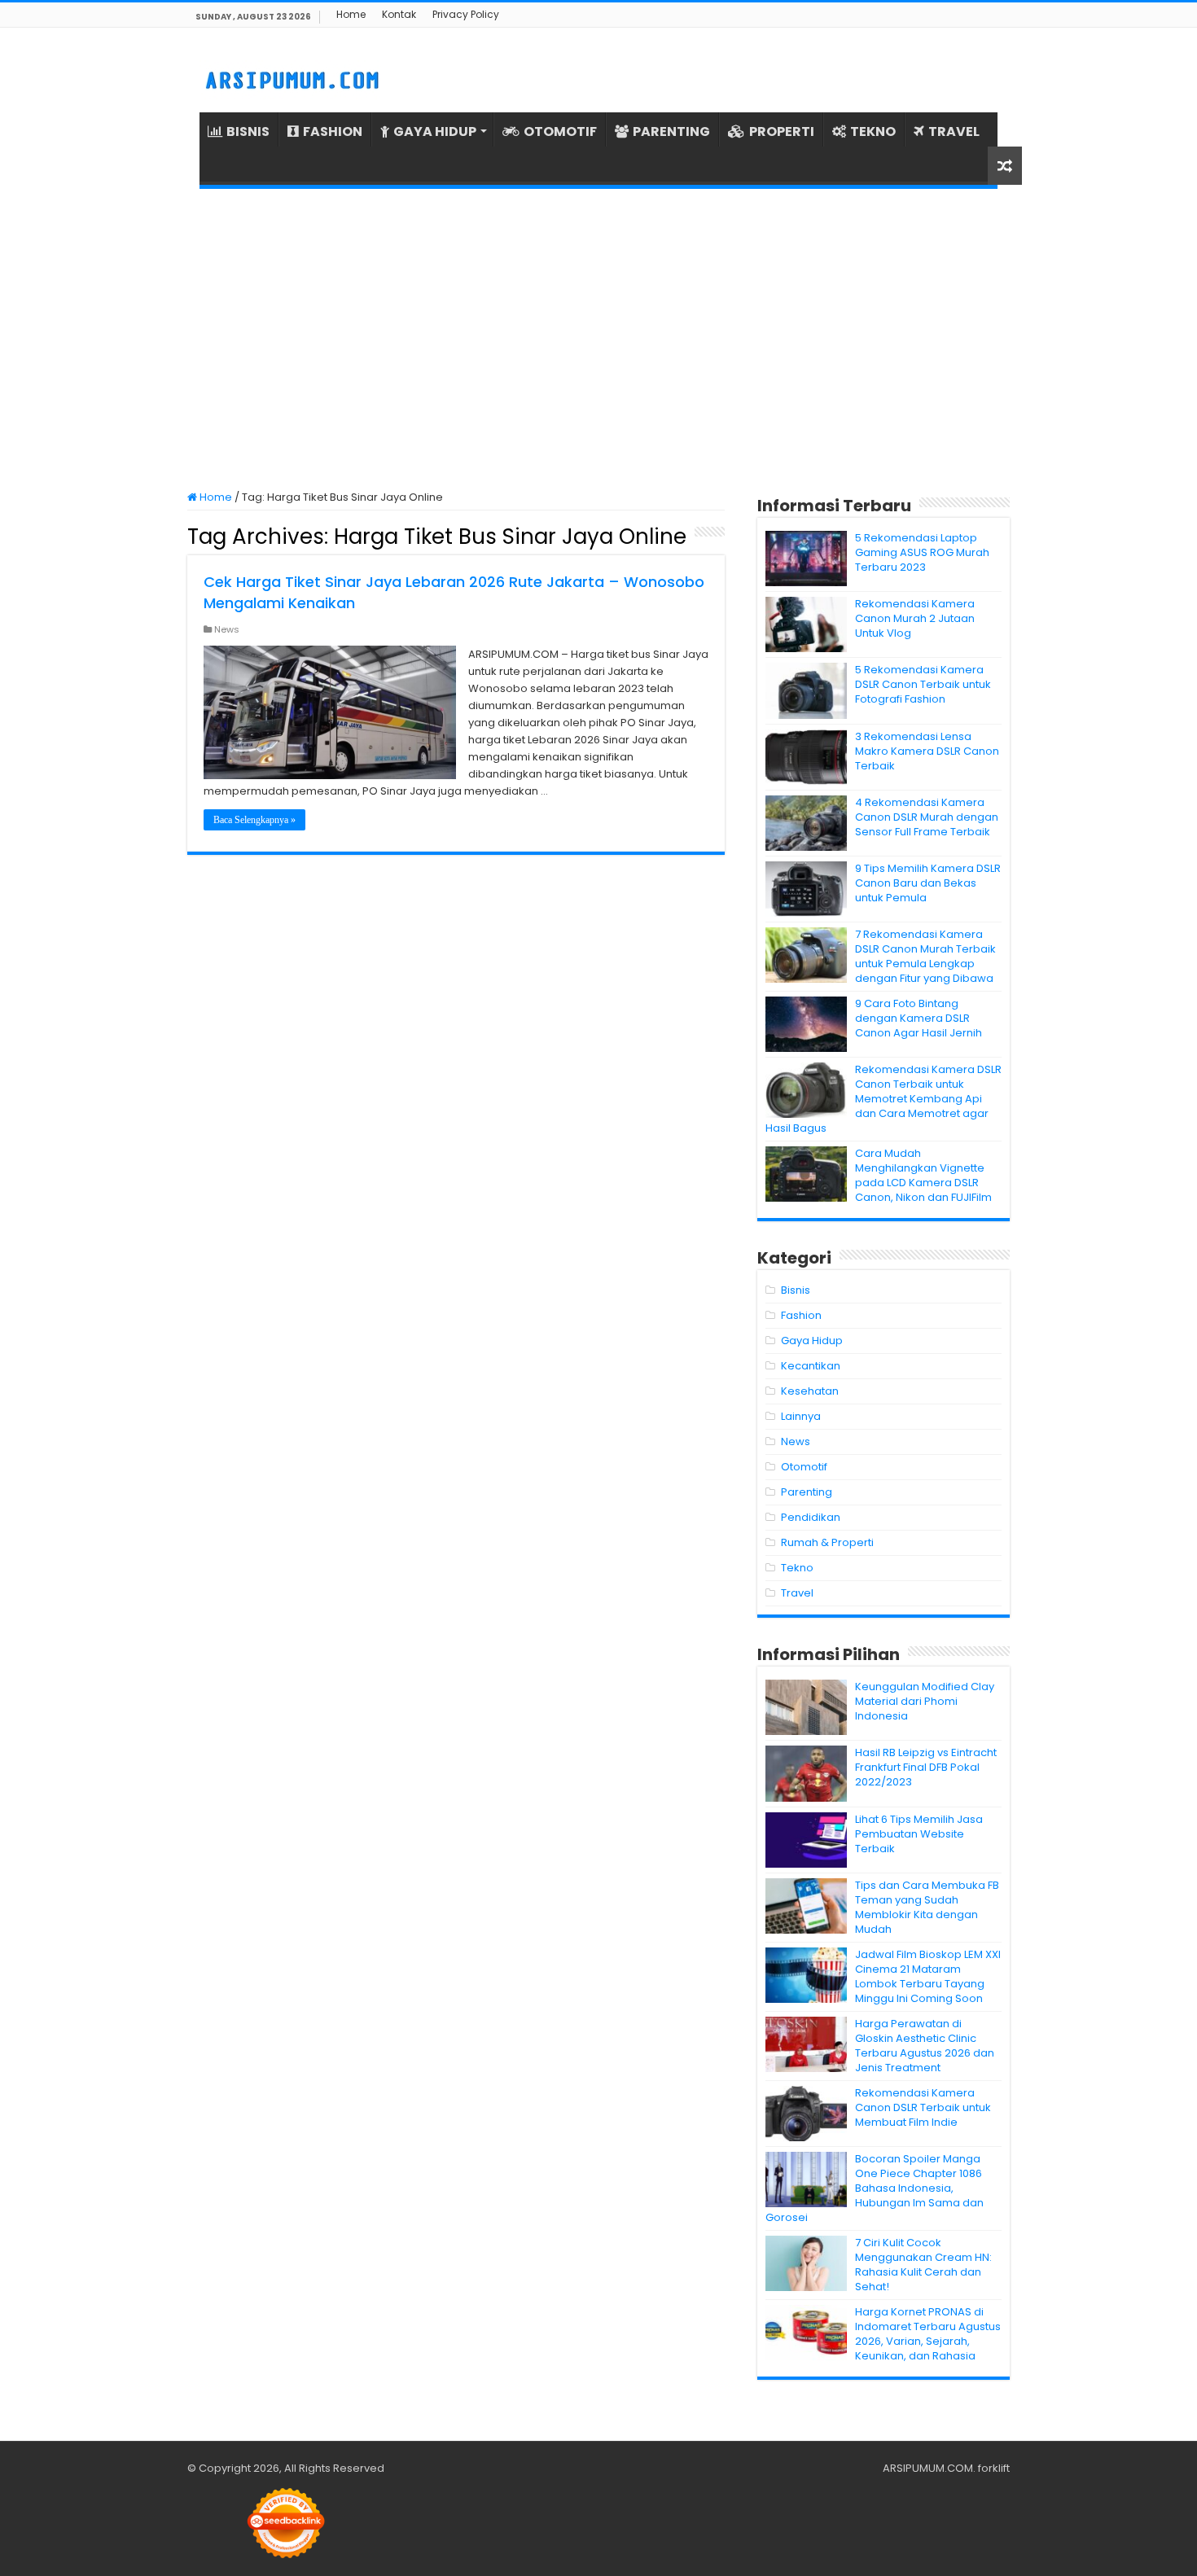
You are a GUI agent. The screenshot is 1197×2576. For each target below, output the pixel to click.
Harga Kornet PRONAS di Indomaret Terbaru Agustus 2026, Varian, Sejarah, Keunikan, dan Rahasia (928, 2334)
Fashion (801, 1315)
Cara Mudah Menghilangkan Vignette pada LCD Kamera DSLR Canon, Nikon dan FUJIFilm (923, 1175)
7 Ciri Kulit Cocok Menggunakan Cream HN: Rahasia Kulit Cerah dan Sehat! (923, 2265)
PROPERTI (782, 131)
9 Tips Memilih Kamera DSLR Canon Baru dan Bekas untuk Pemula (928, 883)
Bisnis (796, 1290)
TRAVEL (954, 131)
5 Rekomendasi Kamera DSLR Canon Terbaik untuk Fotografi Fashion (923, 684)
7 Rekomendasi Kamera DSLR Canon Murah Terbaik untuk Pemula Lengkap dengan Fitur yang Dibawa (925, 956)
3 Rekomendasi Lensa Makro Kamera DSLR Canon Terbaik (927, 751)
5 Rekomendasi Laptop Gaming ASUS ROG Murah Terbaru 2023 (922, 552)
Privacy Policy (466, 14)
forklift (994, 2468)
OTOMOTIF (560, 131)
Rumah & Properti (827, 1542)
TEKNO (873, 131)
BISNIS (248, 131)
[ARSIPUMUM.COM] (290, 78)
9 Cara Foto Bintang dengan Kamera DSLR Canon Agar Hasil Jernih (919, 1018)
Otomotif (804, 1467)
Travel (797, 1593)
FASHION (333, 131)
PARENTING (671, 131)
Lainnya (801, 1416)
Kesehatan (810, 1391)
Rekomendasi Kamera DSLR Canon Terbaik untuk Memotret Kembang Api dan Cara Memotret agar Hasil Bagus (883, 1099)
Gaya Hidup (812, 1341)
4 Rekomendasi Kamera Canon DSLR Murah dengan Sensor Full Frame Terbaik (927, 817)
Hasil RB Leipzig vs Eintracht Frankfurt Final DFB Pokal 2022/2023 (926, 1767)
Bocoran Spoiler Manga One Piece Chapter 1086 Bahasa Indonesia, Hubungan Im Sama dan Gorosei (875, 2188)
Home (351, 14)
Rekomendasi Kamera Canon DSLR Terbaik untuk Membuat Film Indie (923, 2107)
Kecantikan (811, 1366)
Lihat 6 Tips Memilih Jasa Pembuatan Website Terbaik (919, 1834)
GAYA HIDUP (435, 131)
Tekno (797, 1568)
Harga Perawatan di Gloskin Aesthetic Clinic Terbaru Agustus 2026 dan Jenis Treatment (925, 2046)
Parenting (807, 1492)
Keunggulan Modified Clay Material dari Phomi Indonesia (925, 1701)
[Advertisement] (598, 340)
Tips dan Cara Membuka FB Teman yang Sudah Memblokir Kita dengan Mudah (927, 1907)
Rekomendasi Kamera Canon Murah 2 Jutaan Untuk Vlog (915, 618)
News (227, 629)
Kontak (399, 14)
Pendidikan (811, 1517)
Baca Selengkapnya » (254, 820)
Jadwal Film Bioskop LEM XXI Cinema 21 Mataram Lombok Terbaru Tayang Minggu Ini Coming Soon (928, 1976)
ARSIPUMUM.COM (928, 2468)
